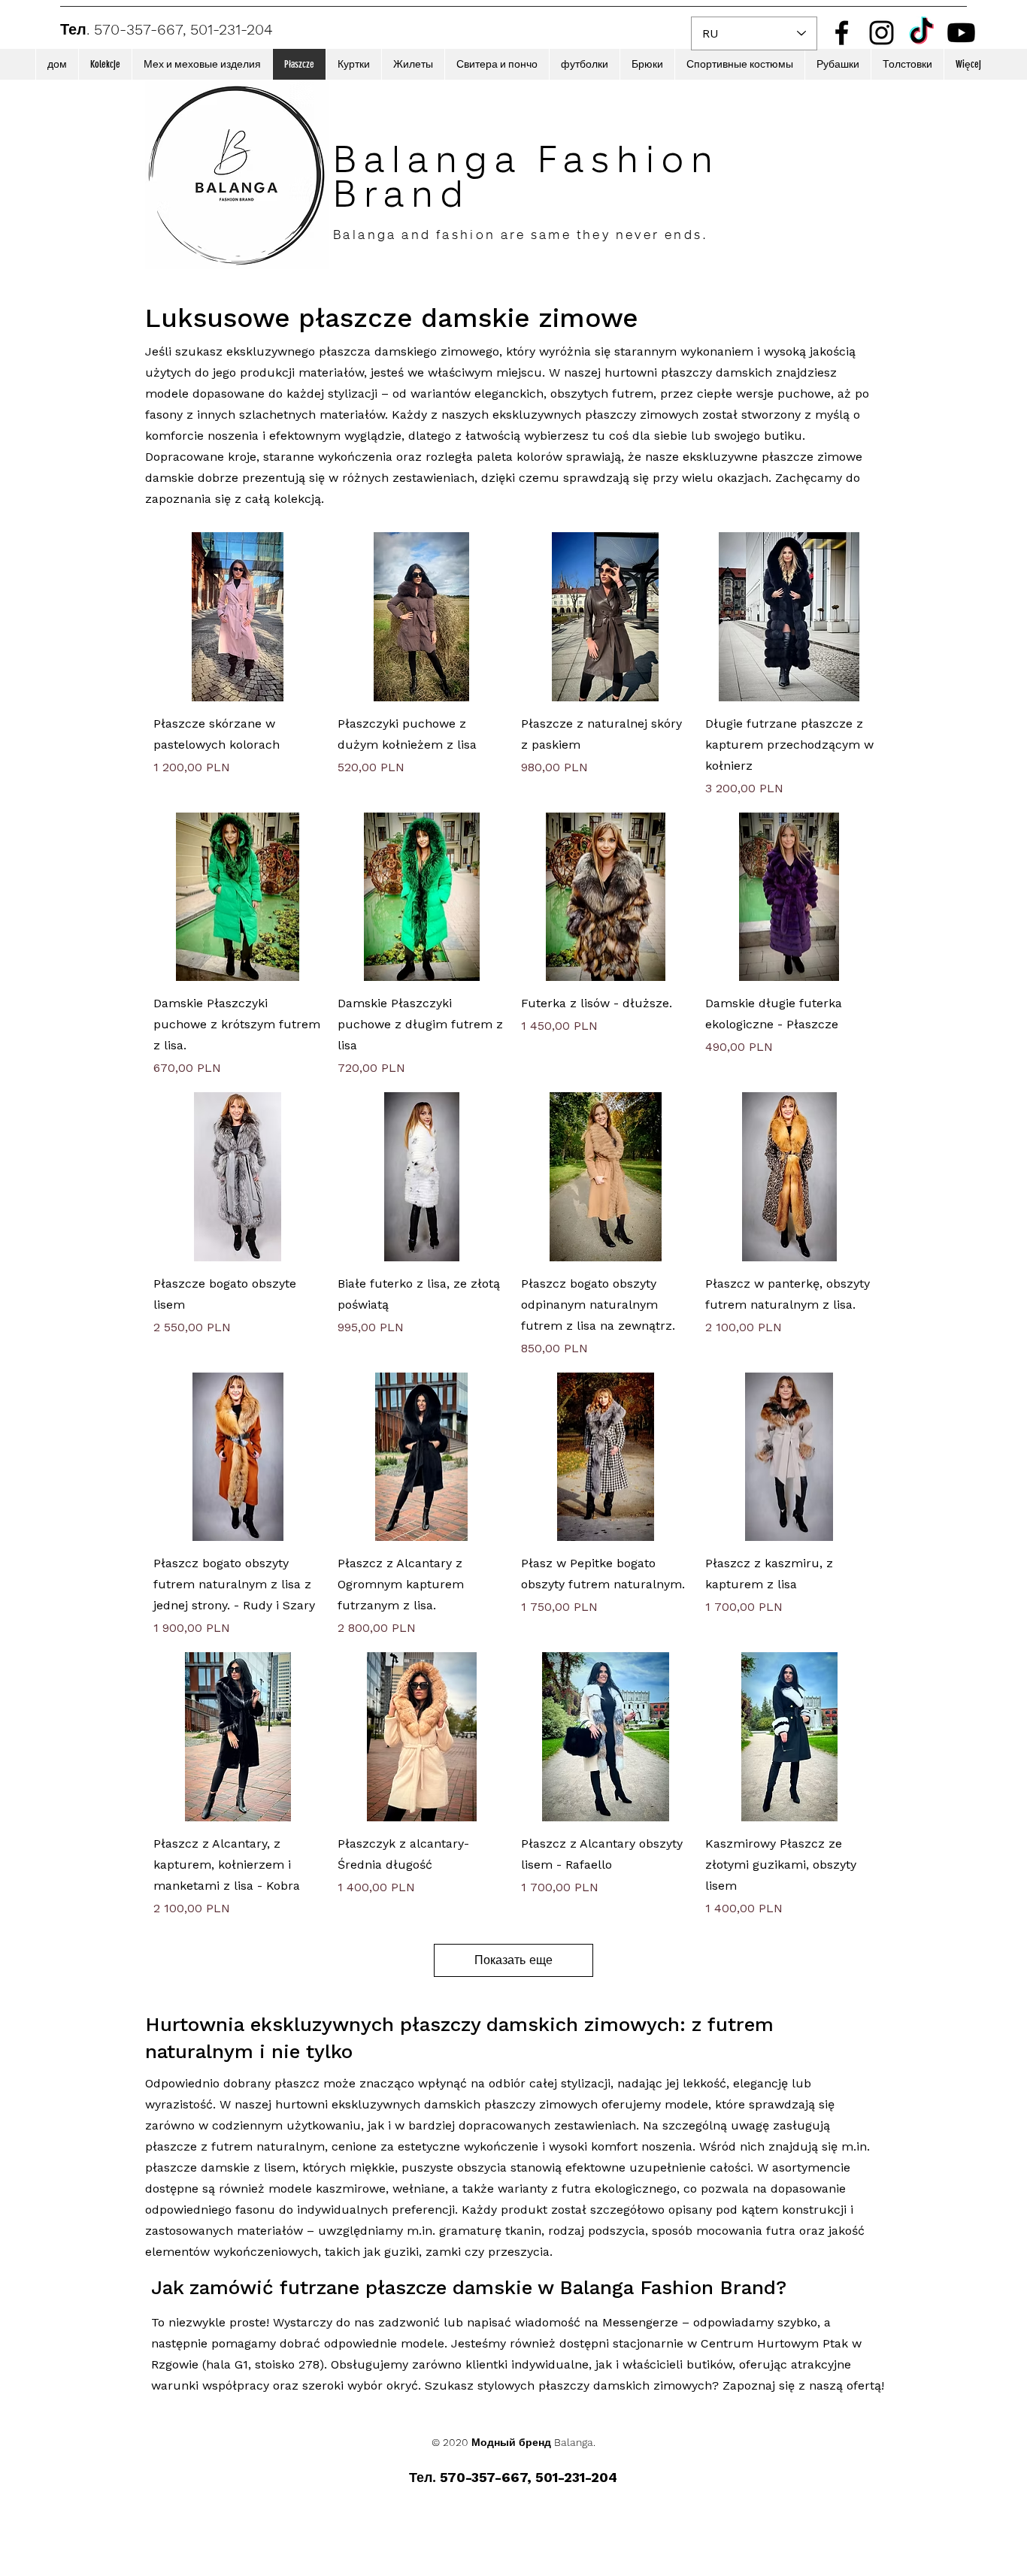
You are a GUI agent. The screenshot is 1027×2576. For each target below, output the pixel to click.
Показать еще (513, 1960)
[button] (105, 64)
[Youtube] (961, 33)
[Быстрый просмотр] (238, 617)
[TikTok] (921, 33)
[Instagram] (882, 33)
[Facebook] (842, 33)
